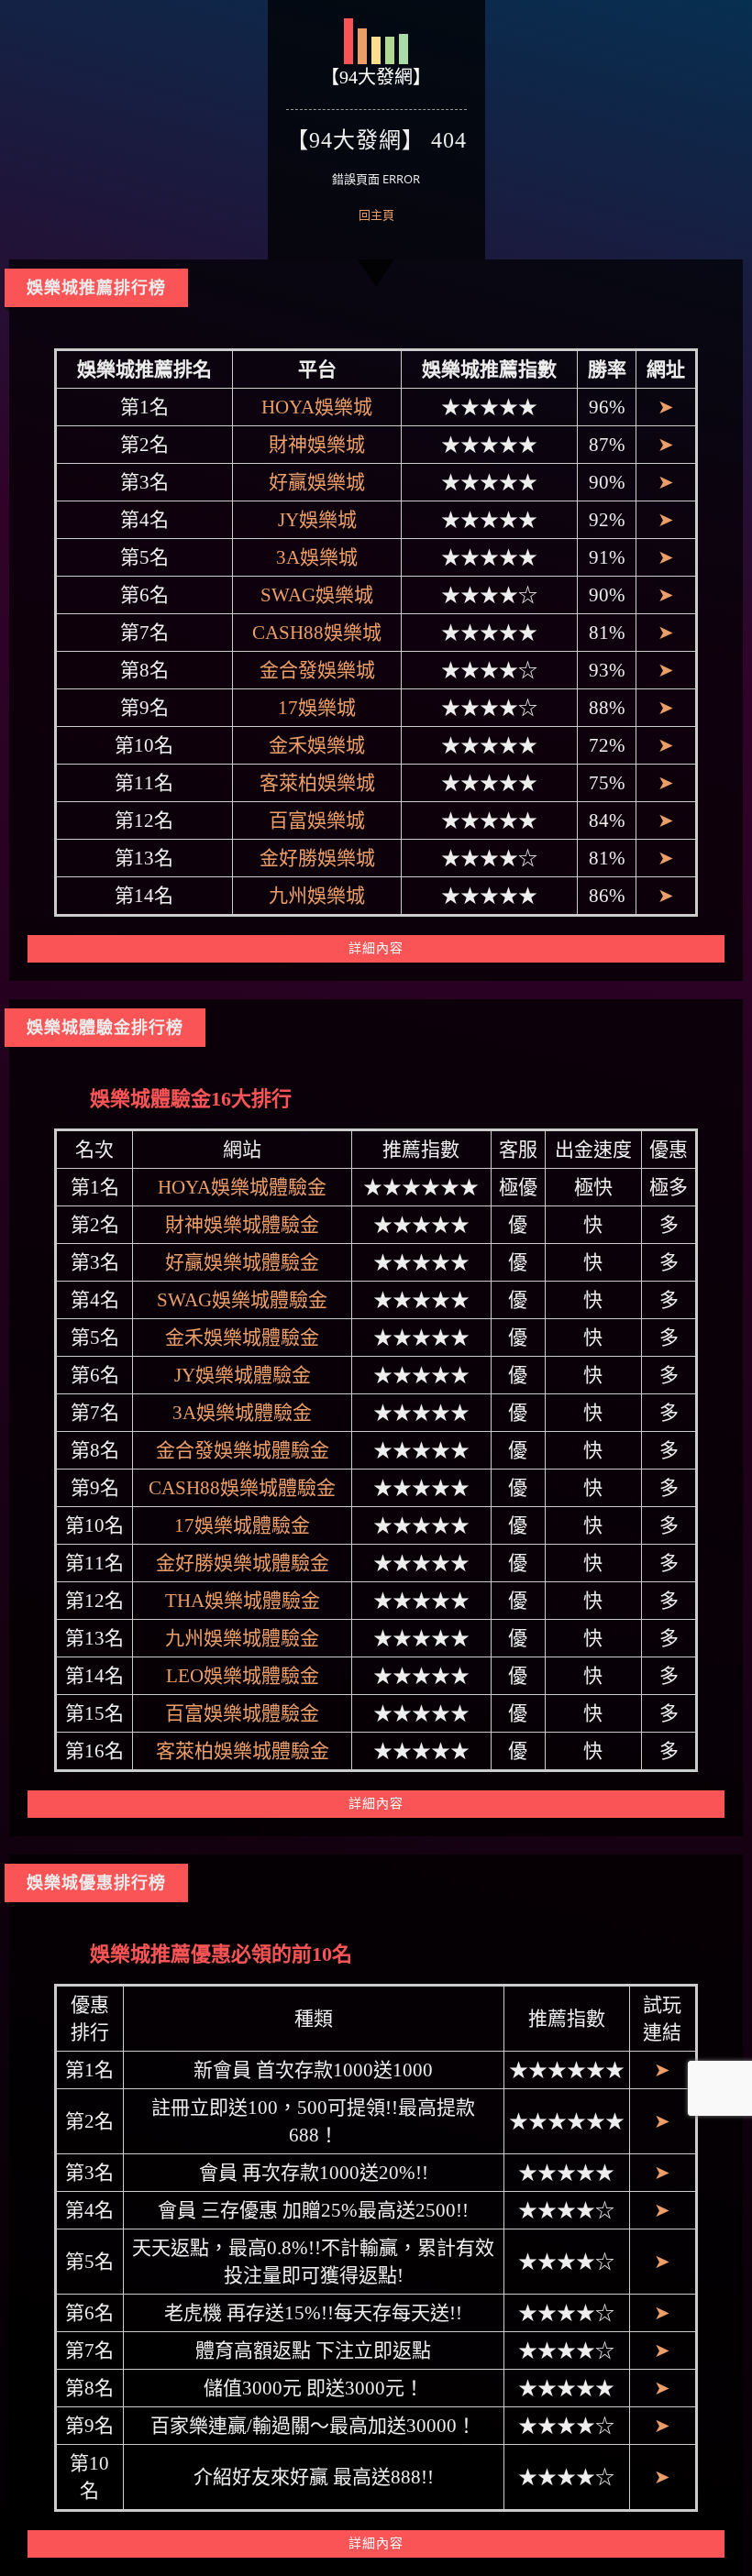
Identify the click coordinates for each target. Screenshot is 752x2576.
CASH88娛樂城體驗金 (242, 1488)
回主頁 (376, 215)
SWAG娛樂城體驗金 (242, 1300)
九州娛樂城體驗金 (242, 1638)
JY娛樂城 (317, 520)
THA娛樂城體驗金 (243, 1601)
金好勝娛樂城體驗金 (243, 1563)
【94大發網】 (376, 77)
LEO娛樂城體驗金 (243, 1676)
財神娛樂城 (317, 445)
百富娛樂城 (317, 820)
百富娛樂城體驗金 (242, 1713)
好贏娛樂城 (317, 482)
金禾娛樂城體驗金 (242, 1338)
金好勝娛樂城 (317, 858)
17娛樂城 (317, 708)
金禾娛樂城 (317, 745)
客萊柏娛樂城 (317, 783)
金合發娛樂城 (317, 670)
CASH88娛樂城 (317, 633)
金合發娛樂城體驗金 (243, 1450)
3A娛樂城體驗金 (242, 1413)
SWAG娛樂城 (317, 595)
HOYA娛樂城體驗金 (242, 1187)
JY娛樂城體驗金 (243, 1375)
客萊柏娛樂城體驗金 (243, 1751)
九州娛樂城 (317, 896)
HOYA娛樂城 (317, 407)
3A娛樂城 (317, 557)
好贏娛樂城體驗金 (242, 1262)
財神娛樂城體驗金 (242, 1225)
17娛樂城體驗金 (242, 1525)
